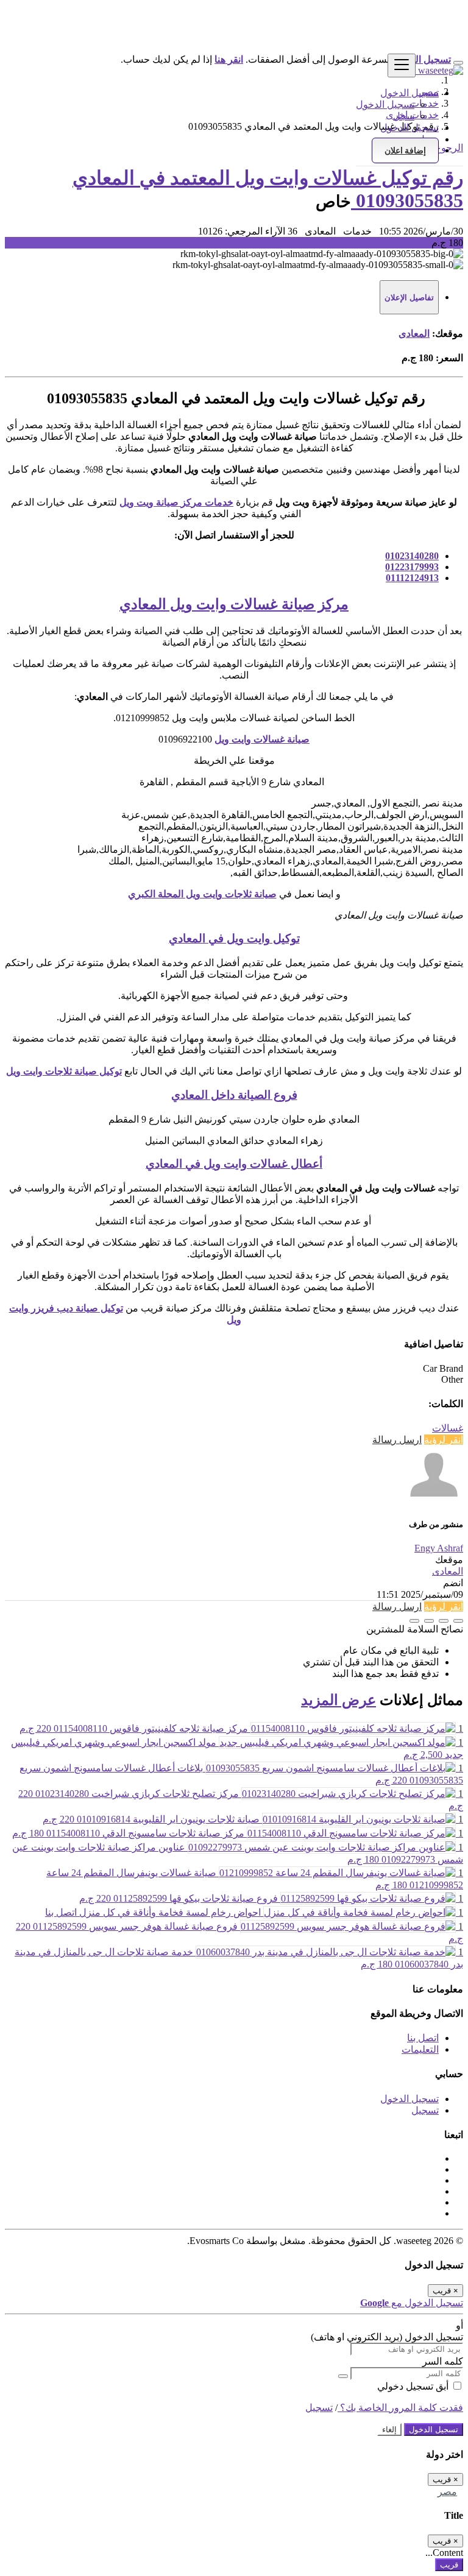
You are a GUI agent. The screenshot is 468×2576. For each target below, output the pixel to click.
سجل (404, 116)
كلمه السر (443, 2361)
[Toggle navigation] (402, 65)
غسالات (448, 1428)
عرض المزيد (339, 1700)
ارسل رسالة (397, 1440)
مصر (447, 2492)
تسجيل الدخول (385, 104)
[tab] (409, 297)
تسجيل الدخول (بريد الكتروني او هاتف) (387, 2337)
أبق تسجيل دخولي (414, 2386)
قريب (449, 2565)
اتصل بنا (423, 2038)
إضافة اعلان (405, 150)
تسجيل (425, 2110)
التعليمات (420, 2049)
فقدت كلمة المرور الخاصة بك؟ (400, 2408)
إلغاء (389, 2430)
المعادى (414, 333)
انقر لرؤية (444, 1440)
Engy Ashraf (439, 1548)
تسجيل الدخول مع (412, 2303)
